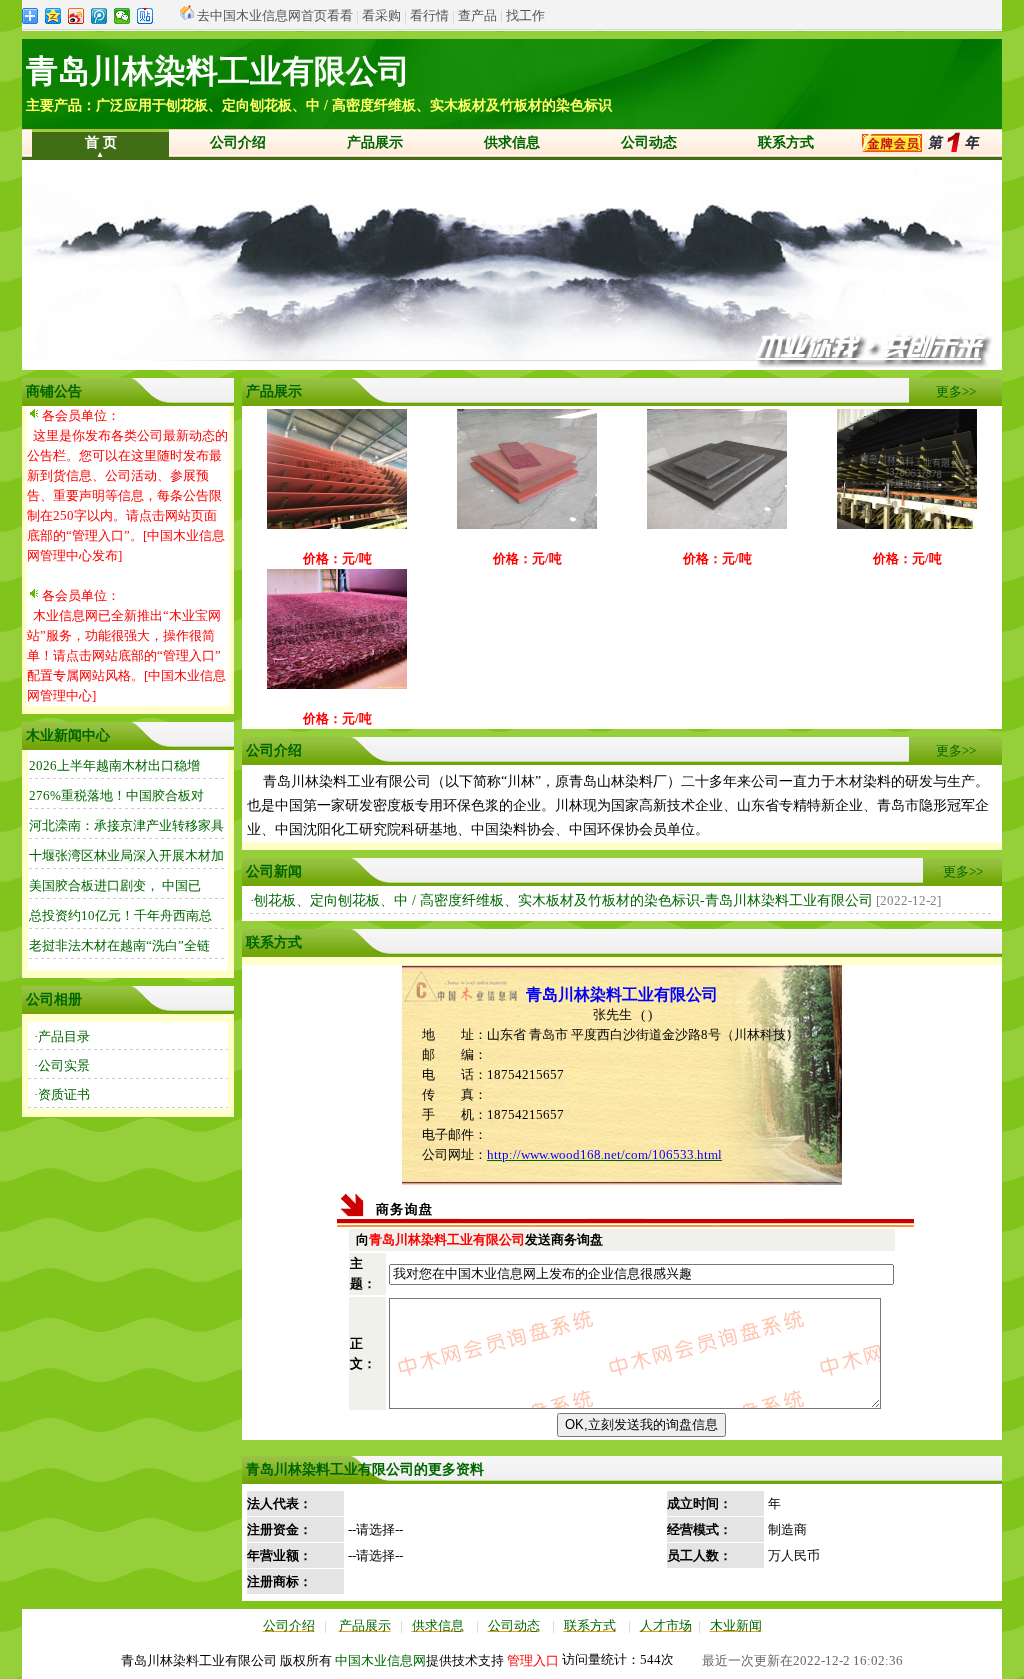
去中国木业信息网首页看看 (275, 15)
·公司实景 (62, 1065)
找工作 (525, 15)
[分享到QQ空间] (53, 16)
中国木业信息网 (380, 1660)
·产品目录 (62, 1036)
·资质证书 (62, 1094)
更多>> (956, 391)
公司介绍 (238, 142)
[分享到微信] (122, 16)
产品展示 (375, 142)
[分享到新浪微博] (76, 16)
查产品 (477, 15)
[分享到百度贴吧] (145, 16)
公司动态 (649, 142)
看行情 (429, 15)
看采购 (381, 15)
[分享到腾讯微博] (99, 16)
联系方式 (786, 142)
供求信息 (512, 142)
